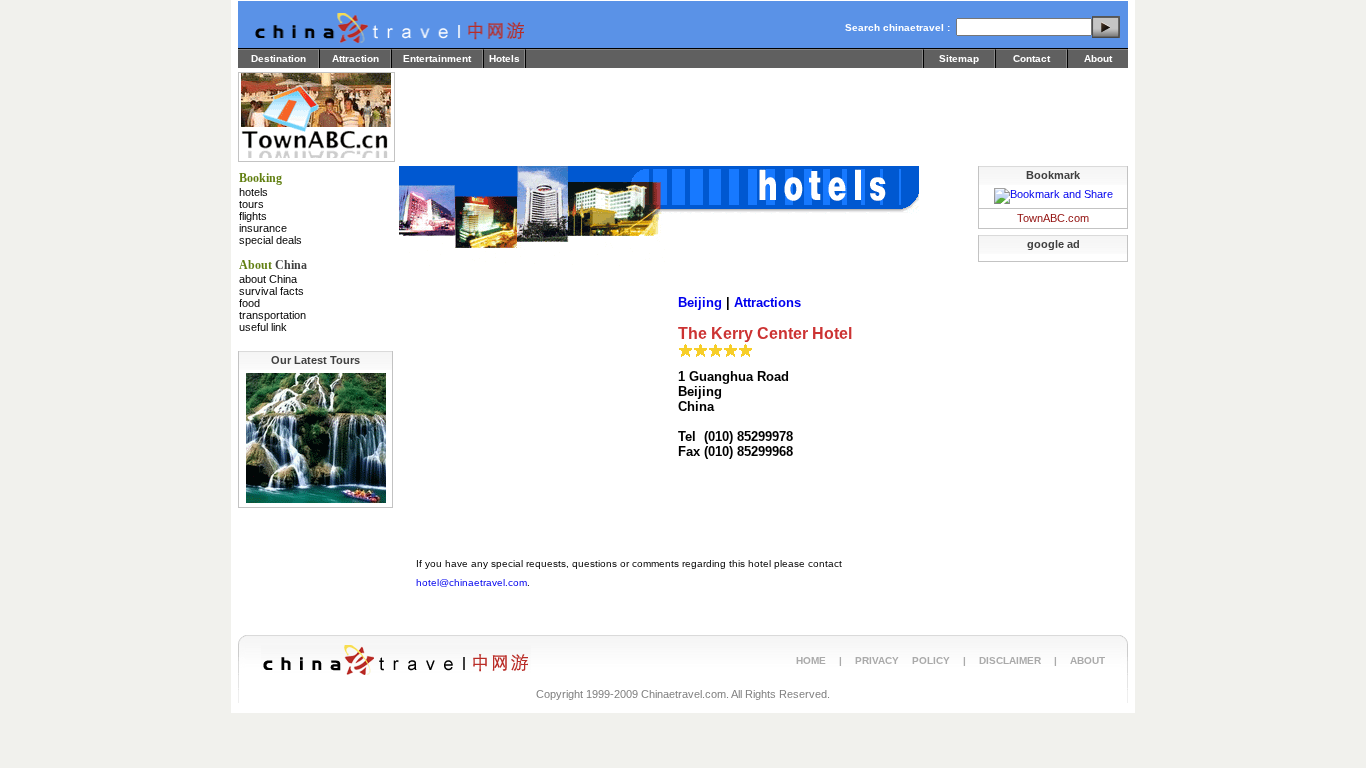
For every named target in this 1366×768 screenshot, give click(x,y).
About (1098, 58)
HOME (811, 660)
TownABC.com (1053, 218)
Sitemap (959, 58)
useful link (263, 327)
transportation (272, 315)
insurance (263, 228)
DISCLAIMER (1010, 660)
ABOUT (1087, 660)
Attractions (767, 302)
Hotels (504, 58)
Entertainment (437, 58)
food (249, 303)
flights (253, 216)
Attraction (355, 58)
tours (251, 204)
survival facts (271, 291)
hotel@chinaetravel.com (471, 582)
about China (268, 279)
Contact (1031, 58)
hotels (253, 192)
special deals (270, 240)
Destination (278, 58)
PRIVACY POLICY (902, 660)
